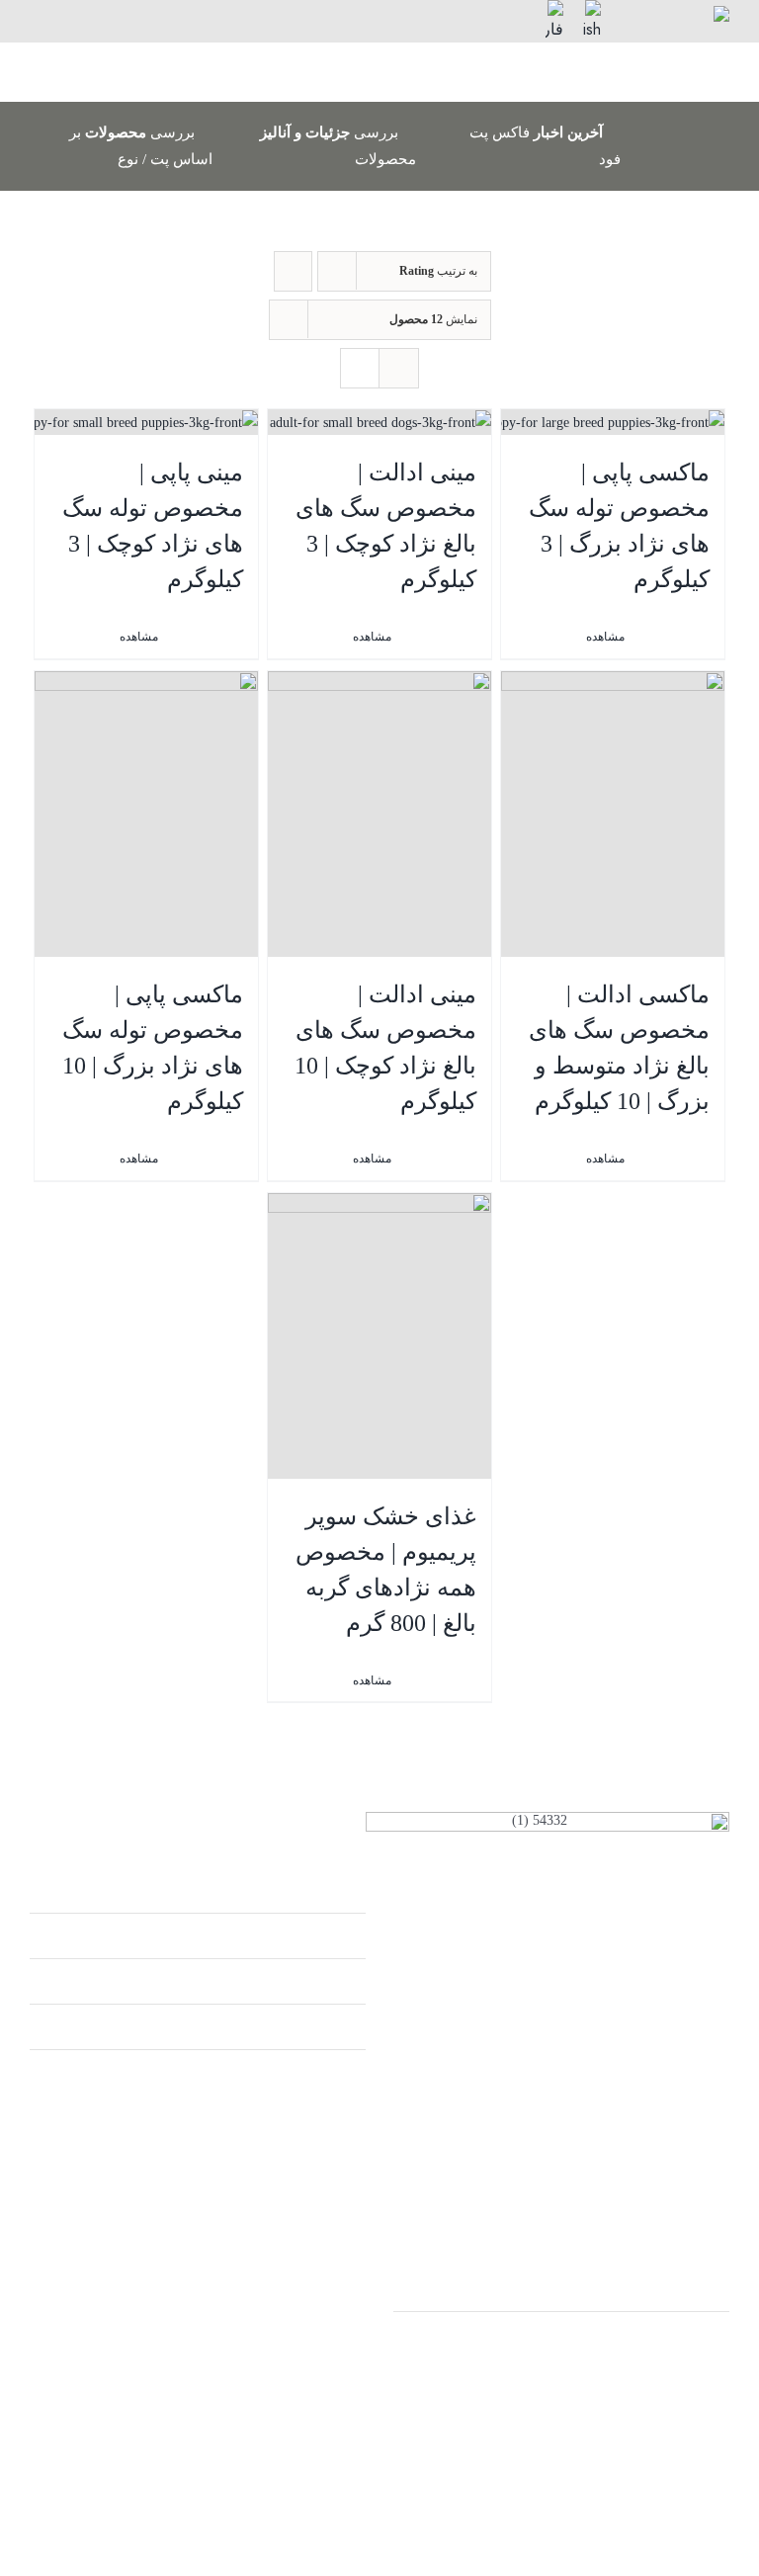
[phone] (49, 14)
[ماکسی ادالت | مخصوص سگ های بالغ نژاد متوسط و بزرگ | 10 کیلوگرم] (613, 814)
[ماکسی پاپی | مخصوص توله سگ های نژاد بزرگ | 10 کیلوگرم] (147, 814)
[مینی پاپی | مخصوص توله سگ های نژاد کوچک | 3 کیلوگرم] (147, 422)
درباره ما (329, 1936)
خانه (341, 1890)
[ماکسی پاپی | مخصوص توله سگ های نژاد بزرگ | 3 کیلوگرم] (613, 422)
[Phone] (164, 2476)
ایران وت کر (681, 2289)
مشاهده (605, 1159)
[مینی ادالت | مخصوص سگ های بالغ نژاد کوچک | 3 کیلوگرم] (380, 422)
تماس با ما (324, 1981)
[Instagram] (231, 2476)
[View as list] (399, 368)
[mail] (87, 14)
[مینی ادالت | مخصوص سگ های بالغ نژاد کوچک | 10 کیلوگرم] (380, 814)
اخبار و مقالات (313, 2027)
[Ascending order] (293, 271)
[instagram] (126, 14)
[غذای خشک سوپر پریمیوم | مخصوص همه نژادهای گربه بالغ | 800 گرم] (380, 1336)
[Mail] (197, 2476)
